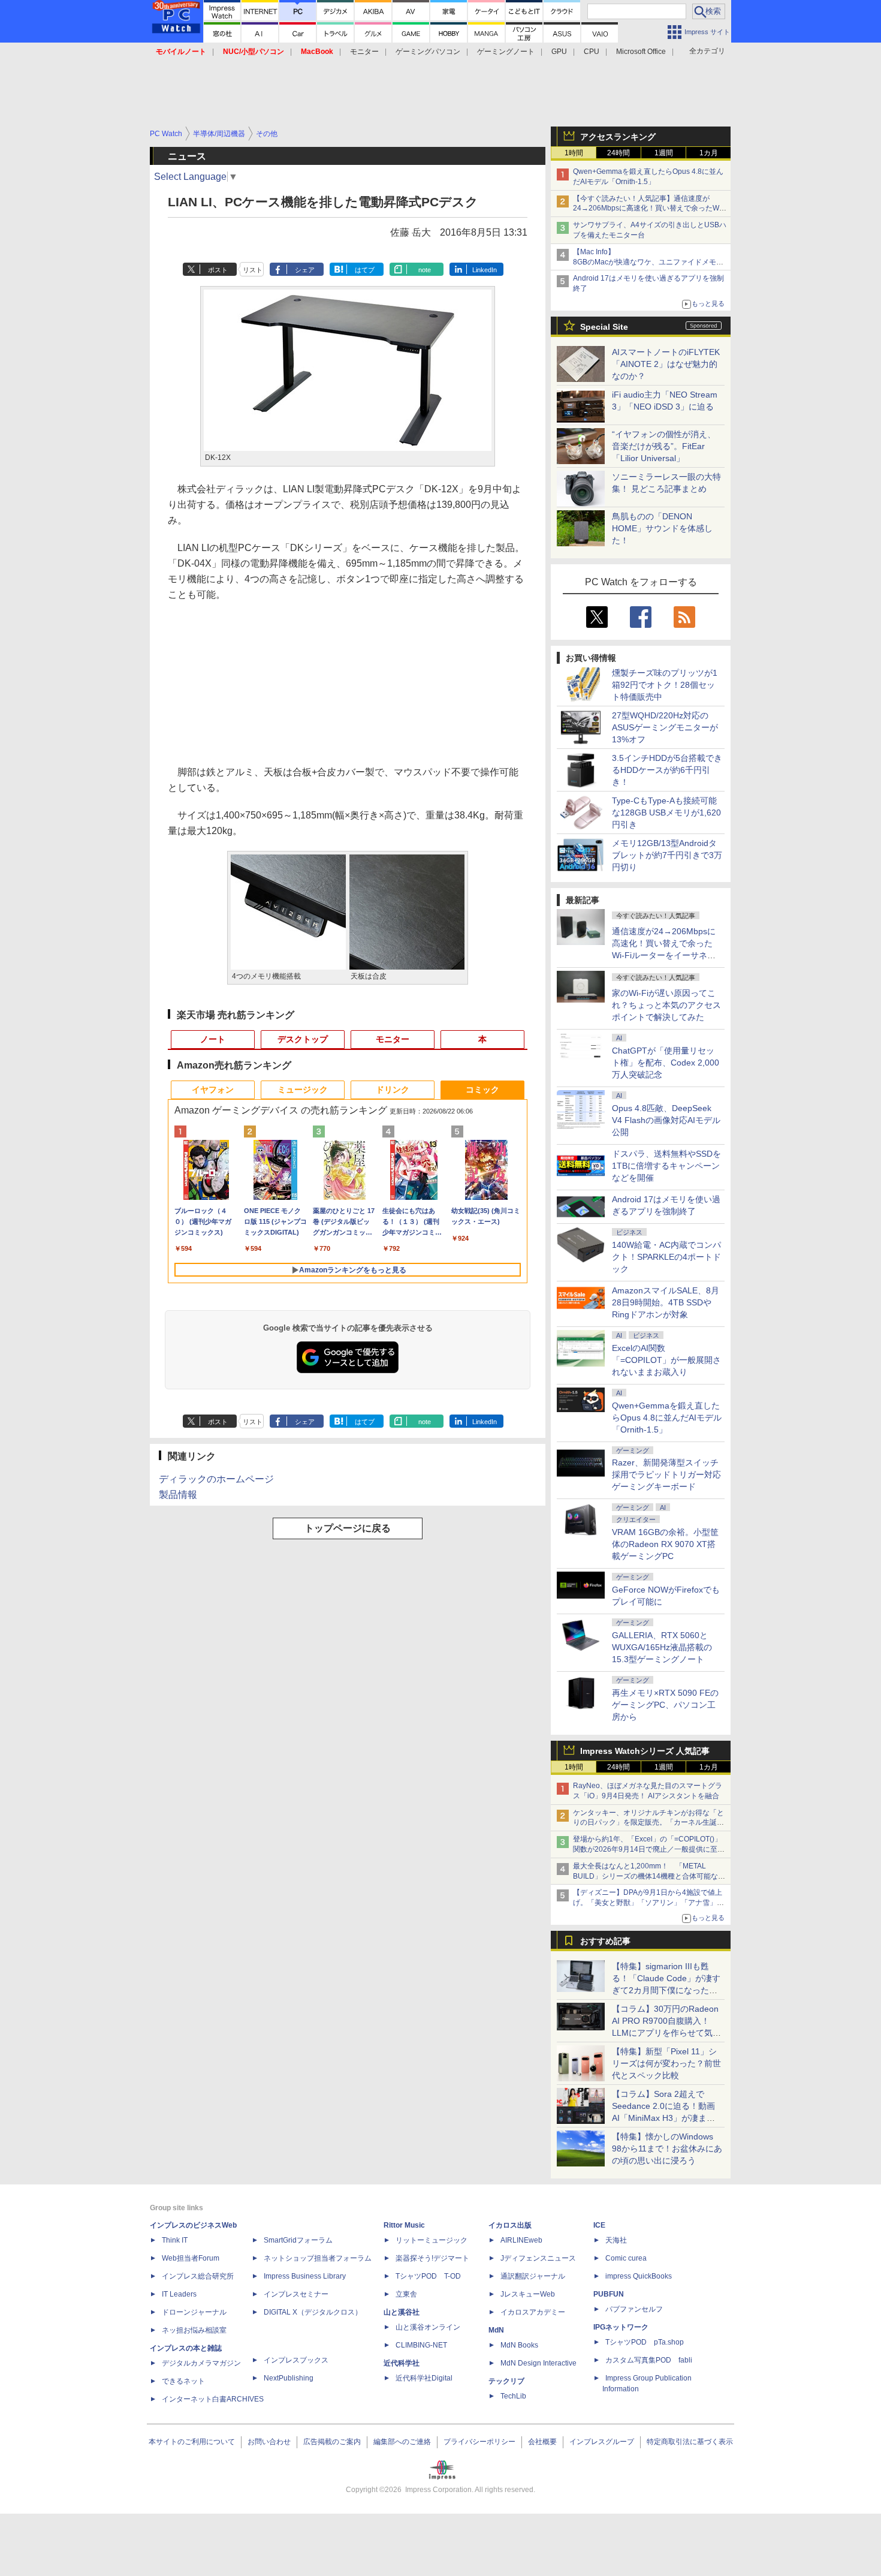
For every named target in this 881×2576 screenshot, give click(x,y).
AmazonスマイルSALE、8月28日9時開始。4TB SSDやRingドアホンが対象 (666, 1302)
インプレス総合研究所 (198, 2276)
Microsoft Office (641, 52)
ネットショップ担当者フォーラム (318, 2258)
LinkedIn (485, 270)
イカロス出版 (510, 2225)
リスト (253, 270)
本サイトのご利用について (192, 2442)
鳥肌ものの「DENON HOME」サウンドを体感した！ (662, 528)
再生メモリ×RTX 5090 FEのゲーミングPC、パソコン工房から (665, 1705)
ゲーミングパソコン (428, 52)
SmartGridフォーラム (298, 2240)
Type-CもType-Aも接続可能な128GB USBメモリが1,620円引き (666, 812)
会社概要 (542, 2442)
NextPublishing (289, 2378)
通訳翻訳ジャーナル (533, 2276)
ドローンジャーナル (194, 2312)
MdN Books (519, 2345)
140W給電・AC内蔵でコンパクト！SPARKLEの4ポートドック (666, 1257)
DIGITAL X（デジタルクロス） (313, 2312)
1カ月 (709, 153)
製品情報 (178, 1495)
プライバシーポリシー (479, 2442)
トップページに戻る (348, 1528)
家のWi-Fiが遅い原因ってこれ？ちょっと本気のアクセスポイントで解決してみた (666, 1005)
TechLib (513, 2396)
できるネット (183, 2381)
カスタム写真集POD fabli (649, 2360)
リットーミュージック (432, 2240)
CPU (592, 52)
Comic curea (626, 2258)
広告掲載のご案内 (332, 2442)
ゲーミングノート (506, 52)
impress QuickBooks (639, 2276)
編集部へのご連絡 (402, 2442)
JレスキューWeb (528, 2294)
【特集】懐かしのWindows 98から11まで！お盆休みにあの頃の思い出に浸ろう (667, 2148)
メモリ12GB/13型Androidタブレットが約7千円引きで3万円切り (667, 855)
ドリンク (393, 1090)
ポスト (218, 270)
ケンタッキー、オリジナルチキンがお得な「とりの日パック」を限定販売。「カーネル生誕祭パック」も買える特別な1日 (648, 1823)
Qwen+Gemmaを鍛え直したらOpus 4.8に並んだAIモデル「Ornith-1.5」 (667, 1418)
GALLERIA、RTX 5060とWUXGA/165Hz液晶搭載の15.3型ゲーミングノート (662, 1647)
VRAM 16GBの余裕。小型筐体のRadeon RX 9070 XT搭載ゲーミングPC (665, 1544)
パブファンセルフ (634, 2309)
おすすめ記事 (605, 1941)
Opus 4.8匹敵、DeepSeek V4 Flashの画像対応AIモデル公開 (666, 1120)
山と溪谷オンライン (428, 2327)
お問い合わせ (269, 2442)
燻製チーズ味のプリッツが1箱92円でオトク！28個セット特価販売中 (665, 685)
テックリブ (506, 2381)
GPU (559, 52)
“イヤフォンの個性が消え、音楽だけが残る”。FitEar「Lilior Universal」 (664, 446)
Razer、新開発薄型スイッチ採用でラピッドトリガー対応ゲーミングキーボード (666, 1474)
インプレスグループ (602, 2442)
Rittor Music (404, 2225)
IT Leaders (179, 2294)
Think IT (175, 2240)
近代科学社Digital (424, 2378)
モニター (364, 52)
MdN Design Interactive (538, 2363)
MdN (496, 2330)
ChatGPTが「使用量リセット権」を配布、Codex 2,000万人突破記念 (666, 1063)
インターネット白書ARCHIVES (213, 2399)
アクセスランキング (618, 137)
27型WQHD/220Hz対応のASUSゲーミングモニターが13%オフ (665, 727)
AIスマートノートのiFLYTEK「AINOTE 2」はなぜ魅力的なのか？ (666, 364)
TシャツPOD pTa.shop (645, 2342)
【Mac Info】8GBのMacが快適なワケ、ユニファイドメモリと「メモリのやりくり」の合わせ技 (648, 262)
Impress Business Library (305, 2276)
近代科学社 (402, 2363)
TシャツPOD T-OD (428, 2276)
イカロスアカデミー (533, 2312)
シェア (305, 270)
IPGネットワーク (621, 2327)
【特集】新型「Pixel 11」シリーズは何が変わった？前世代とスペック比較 (666, 2063)
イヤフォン (213, 1090)
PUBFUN (609, 2294)
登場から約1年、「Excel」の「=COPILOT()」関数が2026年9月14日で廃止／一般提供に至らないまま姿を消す (649, 1849)
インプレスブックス (296, 2360)
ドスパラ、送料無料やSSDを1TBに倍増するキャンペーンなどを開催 (666, 1166)
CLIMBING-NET (421, 2345)
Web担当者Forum (191, 2258)
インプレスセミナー (296, 2294)
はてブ (365, 270)
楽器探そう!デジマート (432, 2258)
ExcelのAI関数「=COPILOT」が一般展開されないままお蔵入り (666, 1360)
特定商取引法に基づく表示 (690, 2442)
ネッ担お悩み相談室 (194, 2330)
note (425, 270)
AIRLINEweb (521, 2240)
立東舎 (406, 2294)
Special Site (604, 327)
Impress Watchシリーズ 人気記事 (645, 1751)
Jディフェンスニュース (538, 2258)
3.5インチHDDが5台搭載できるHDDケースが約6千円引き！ (667, 770)
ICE (599, 2225)
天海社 (616, 2240)
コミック (482, 1090)
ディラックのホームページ (216, 1479)
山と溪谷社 (402, 2312)
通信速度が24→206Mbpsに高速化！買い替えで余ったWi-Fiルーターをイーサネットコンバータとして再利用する (666, 955)
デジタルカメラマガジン (201, 2363)
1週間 (664, 153)
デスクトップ (303, 1039)
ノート (213, 1039)
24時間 (618, 153)
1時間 (574, 153)
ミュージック (303, 1090)
